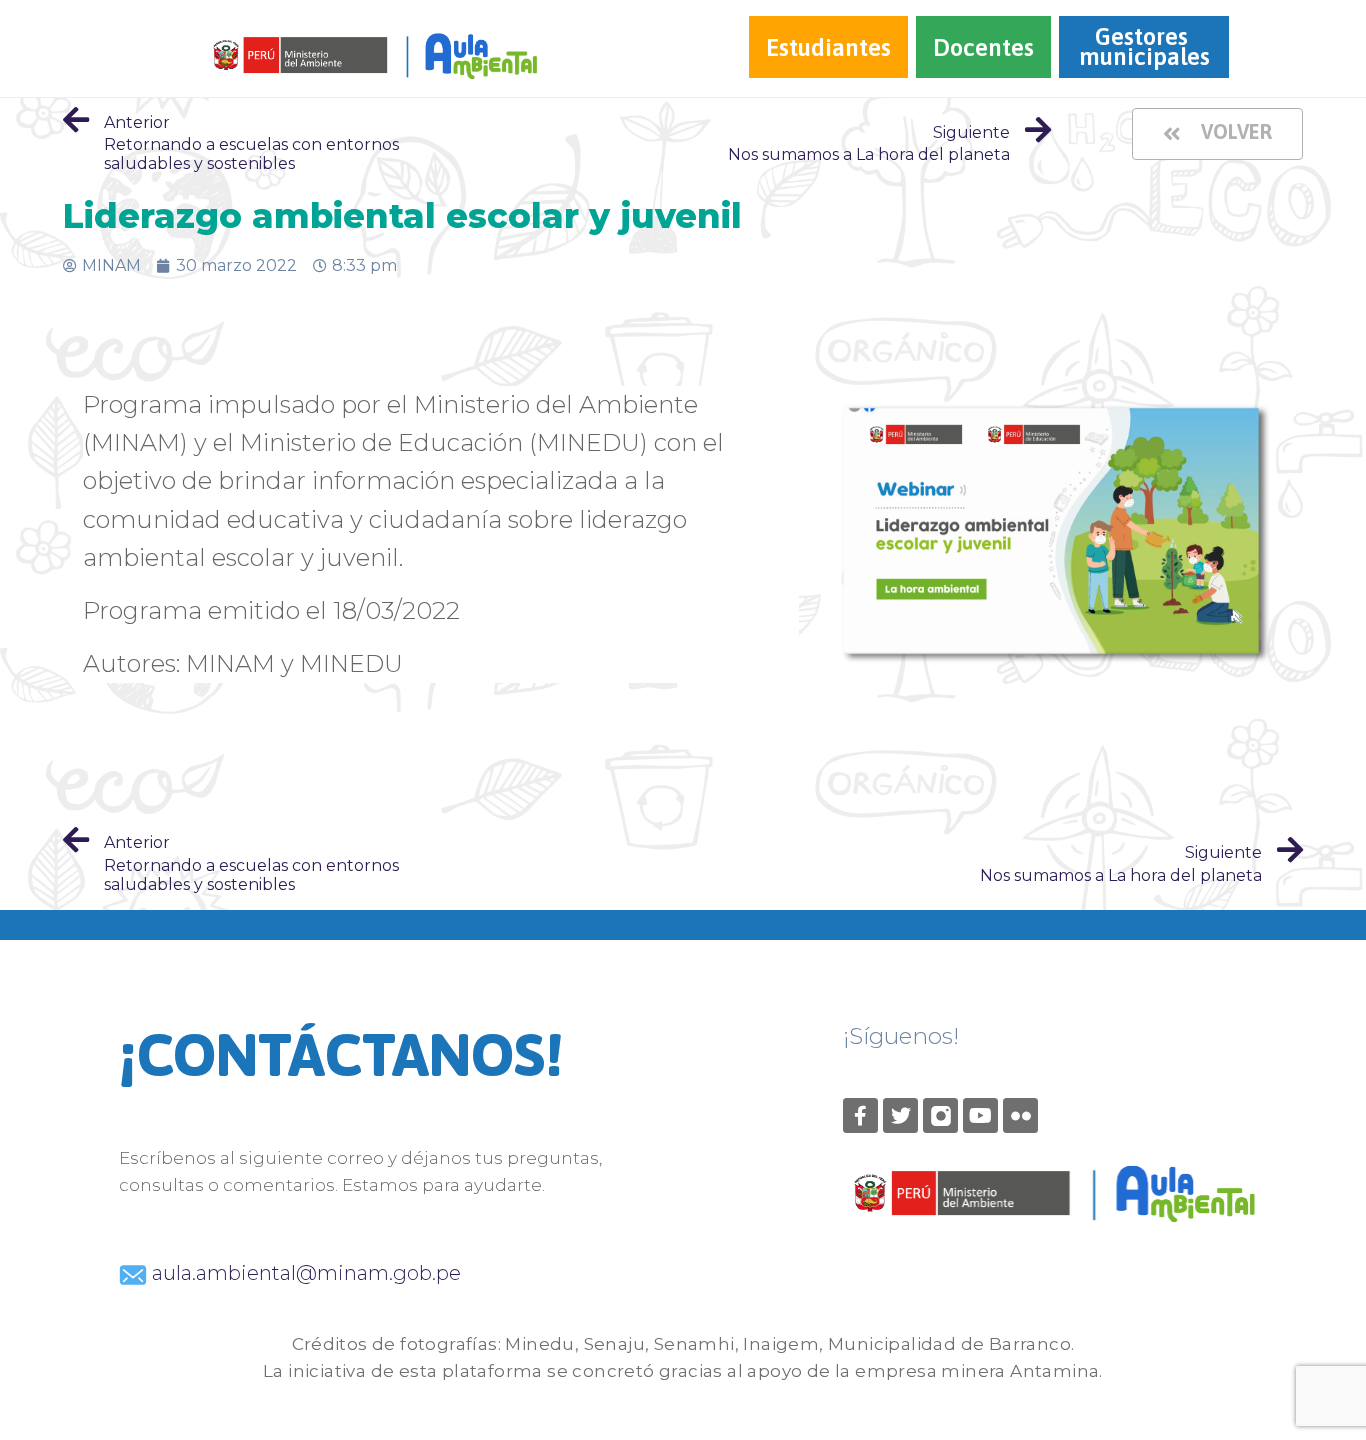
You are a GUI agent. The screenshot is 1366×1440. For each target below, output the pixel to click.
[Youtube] (980, 1115)
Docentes (983, 47)
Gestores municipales (1144, 46)
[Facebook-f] (860, 1115)
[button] (1217, 134)
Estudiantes (828, 47)
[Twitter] (900, 1115)
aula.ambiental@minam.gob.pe (304, 1273)
